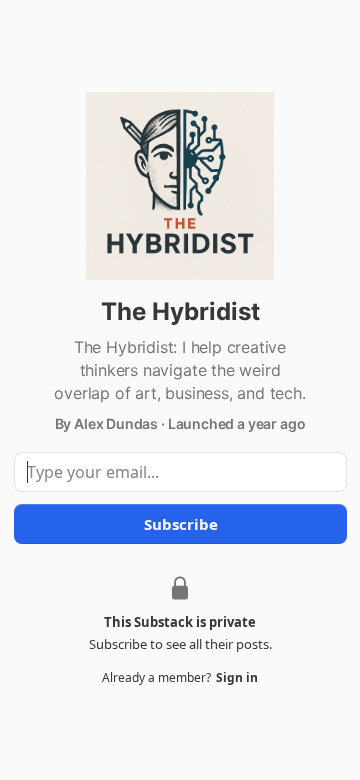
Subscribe (180, 524)
